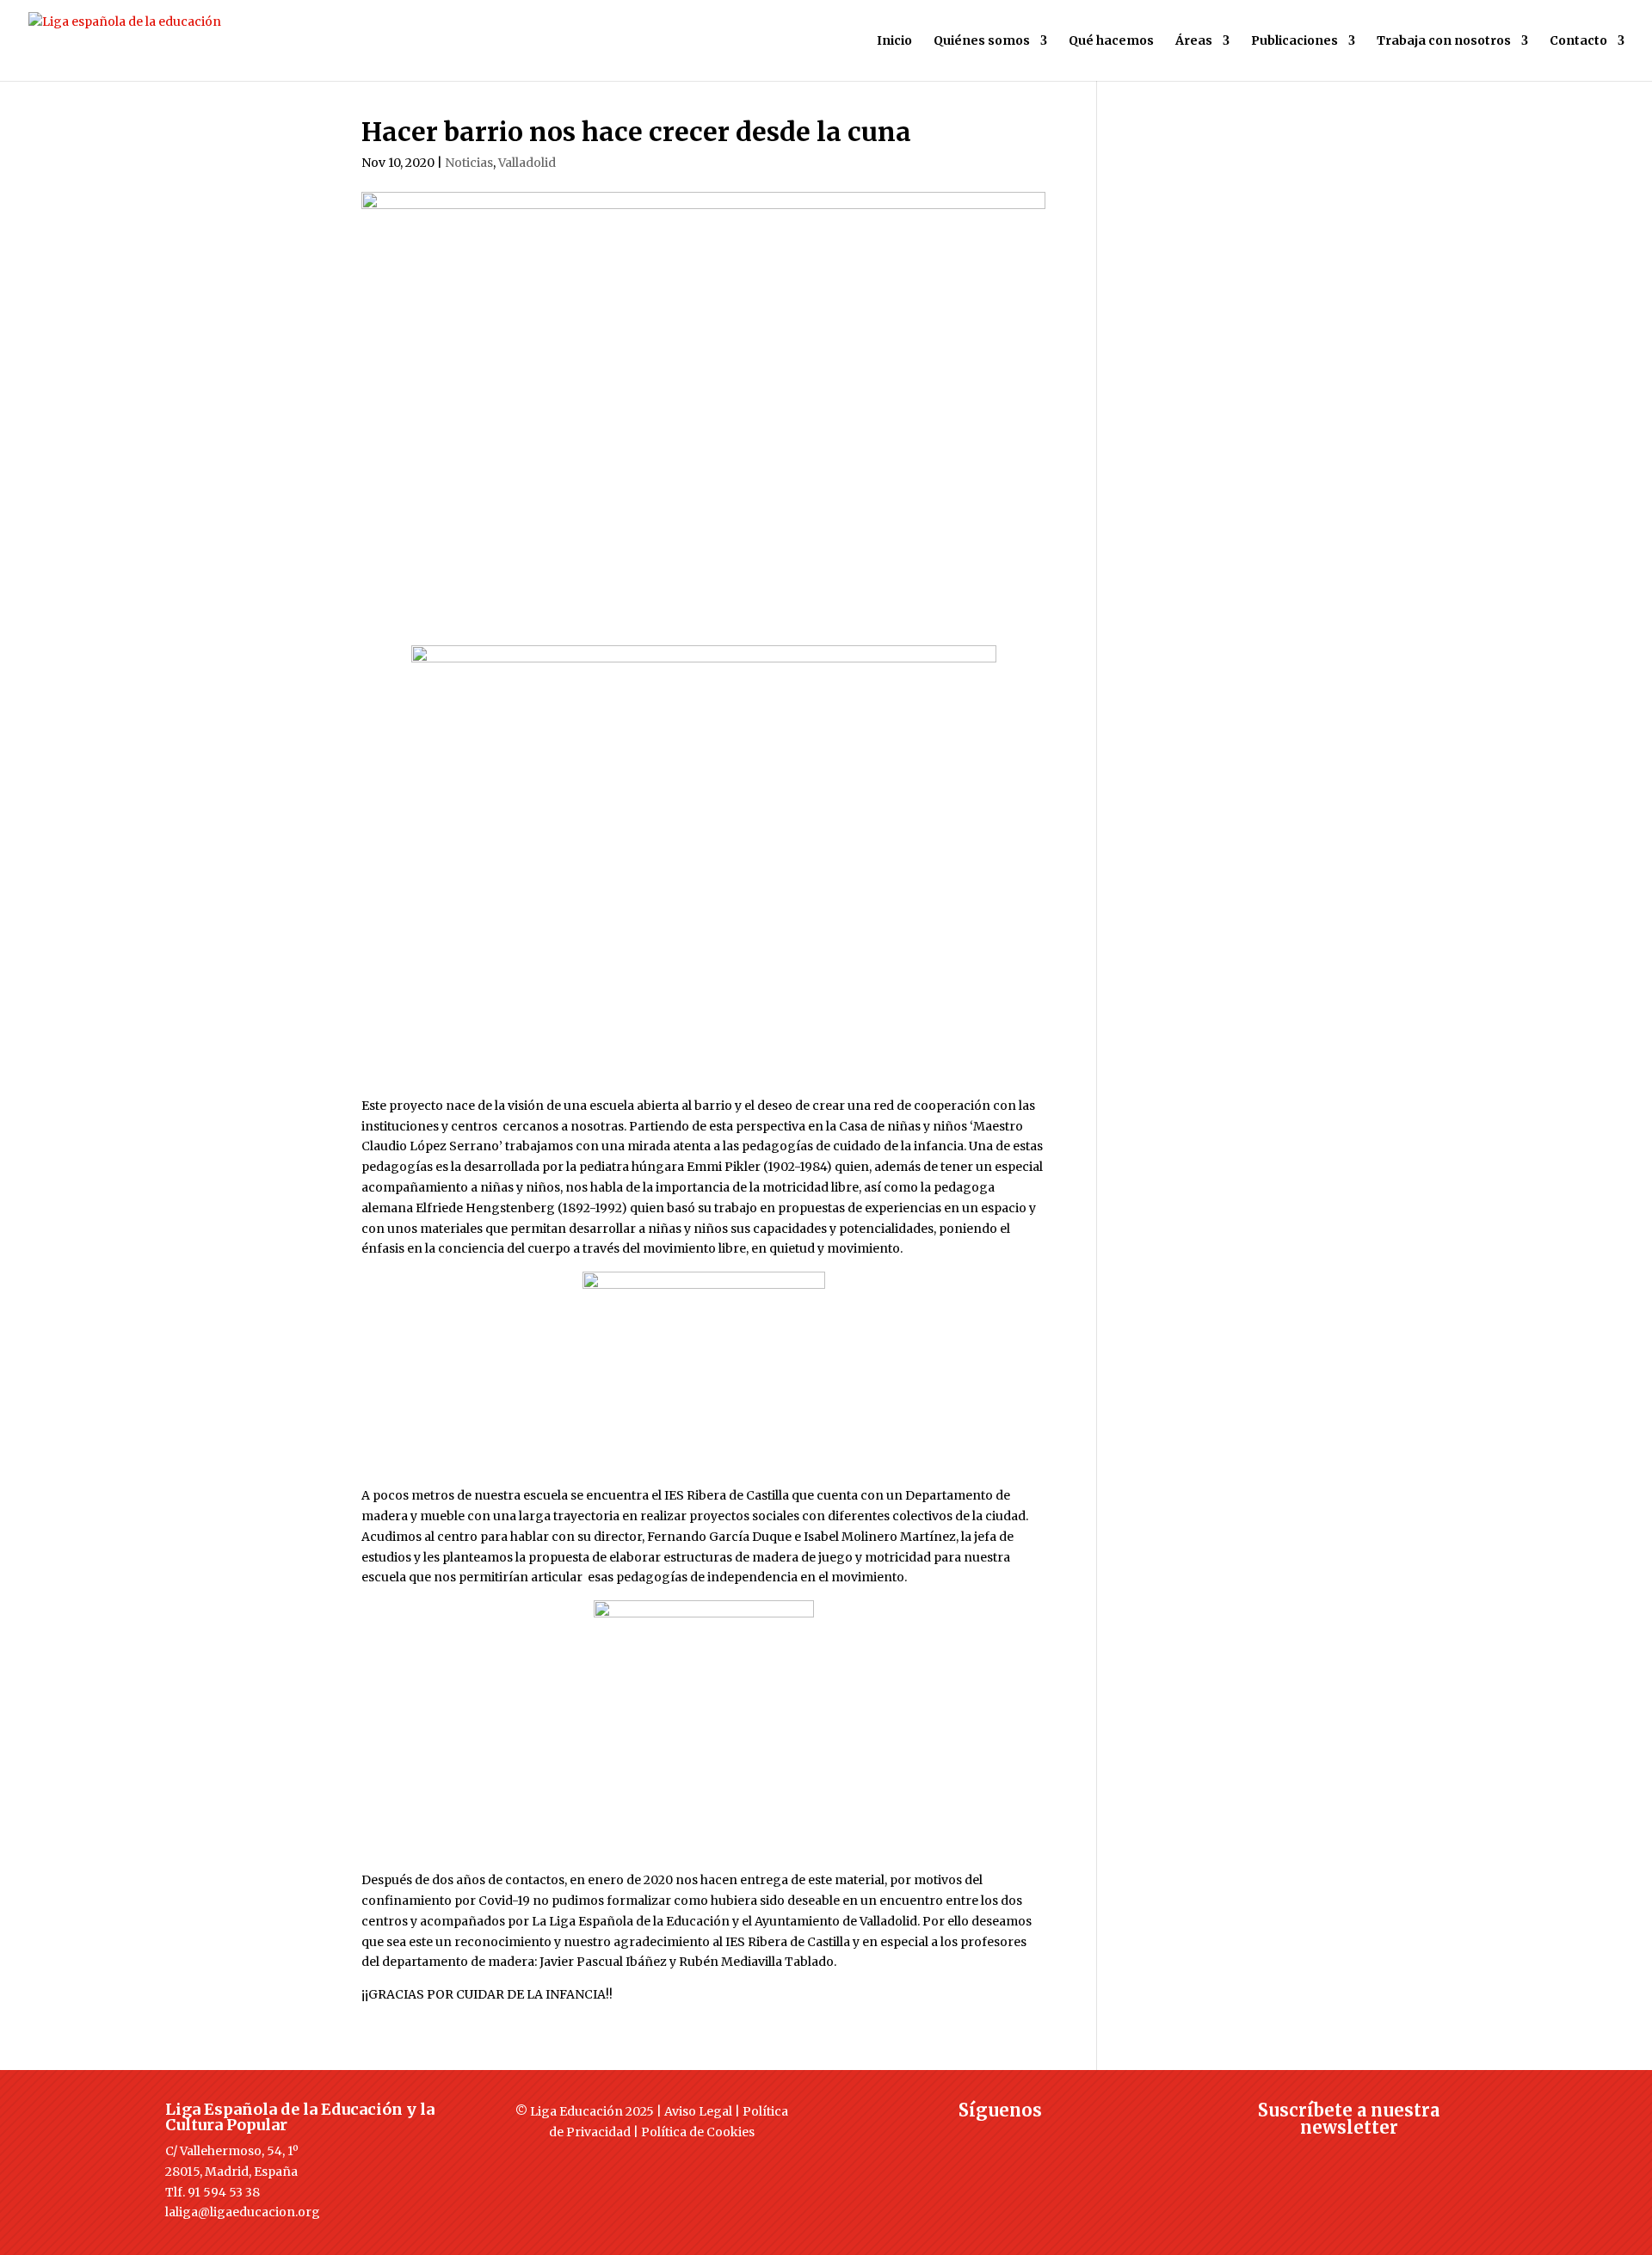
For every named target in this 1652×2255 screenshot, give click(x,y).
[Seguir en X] (966, 2141)
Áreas (1194, 41)
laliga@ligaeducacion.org (243, 2212)
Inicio (894, 41)
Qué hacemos (1111, 41)
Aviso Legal (698, 2111)
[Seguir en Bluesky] (1035, 2141)
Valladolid (527, 163)
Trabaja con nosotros (1444, 41)
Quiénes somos (982, 41)
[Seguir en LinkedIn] (1069, 2141)
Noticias (469, 163)
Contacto (1578, 41)
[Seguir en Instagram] (1001, 2141)
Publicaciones (1294, 41)
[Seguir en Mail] (1349, 2159)
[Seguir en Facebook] (932, 2141)
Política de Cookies (698, 2132)
